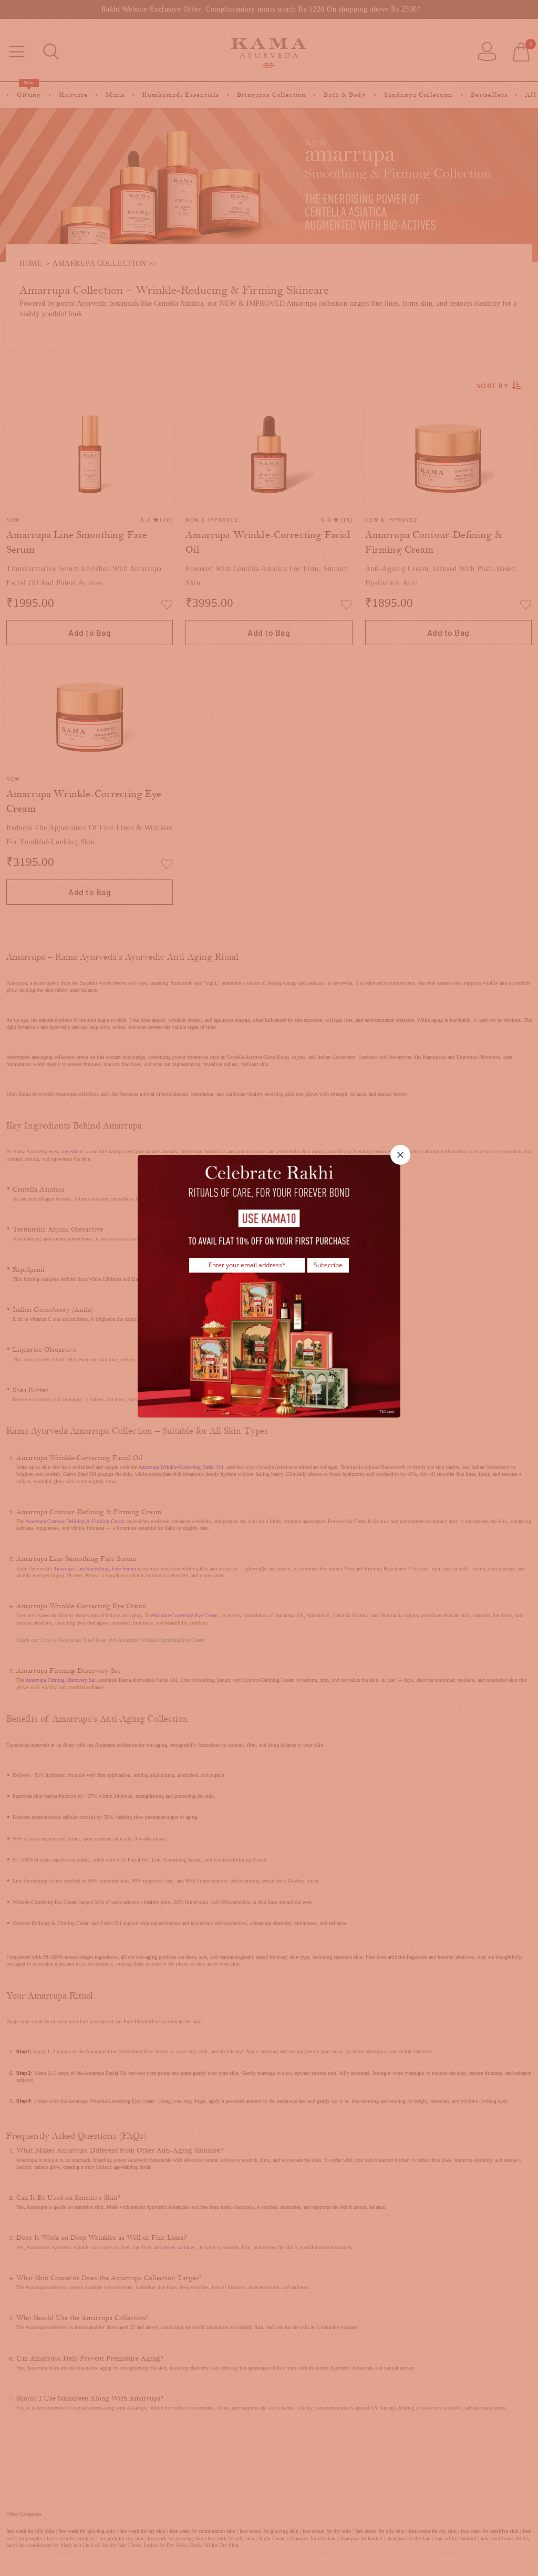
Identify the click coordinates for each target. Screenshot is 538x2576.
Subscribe (328, 1265)
